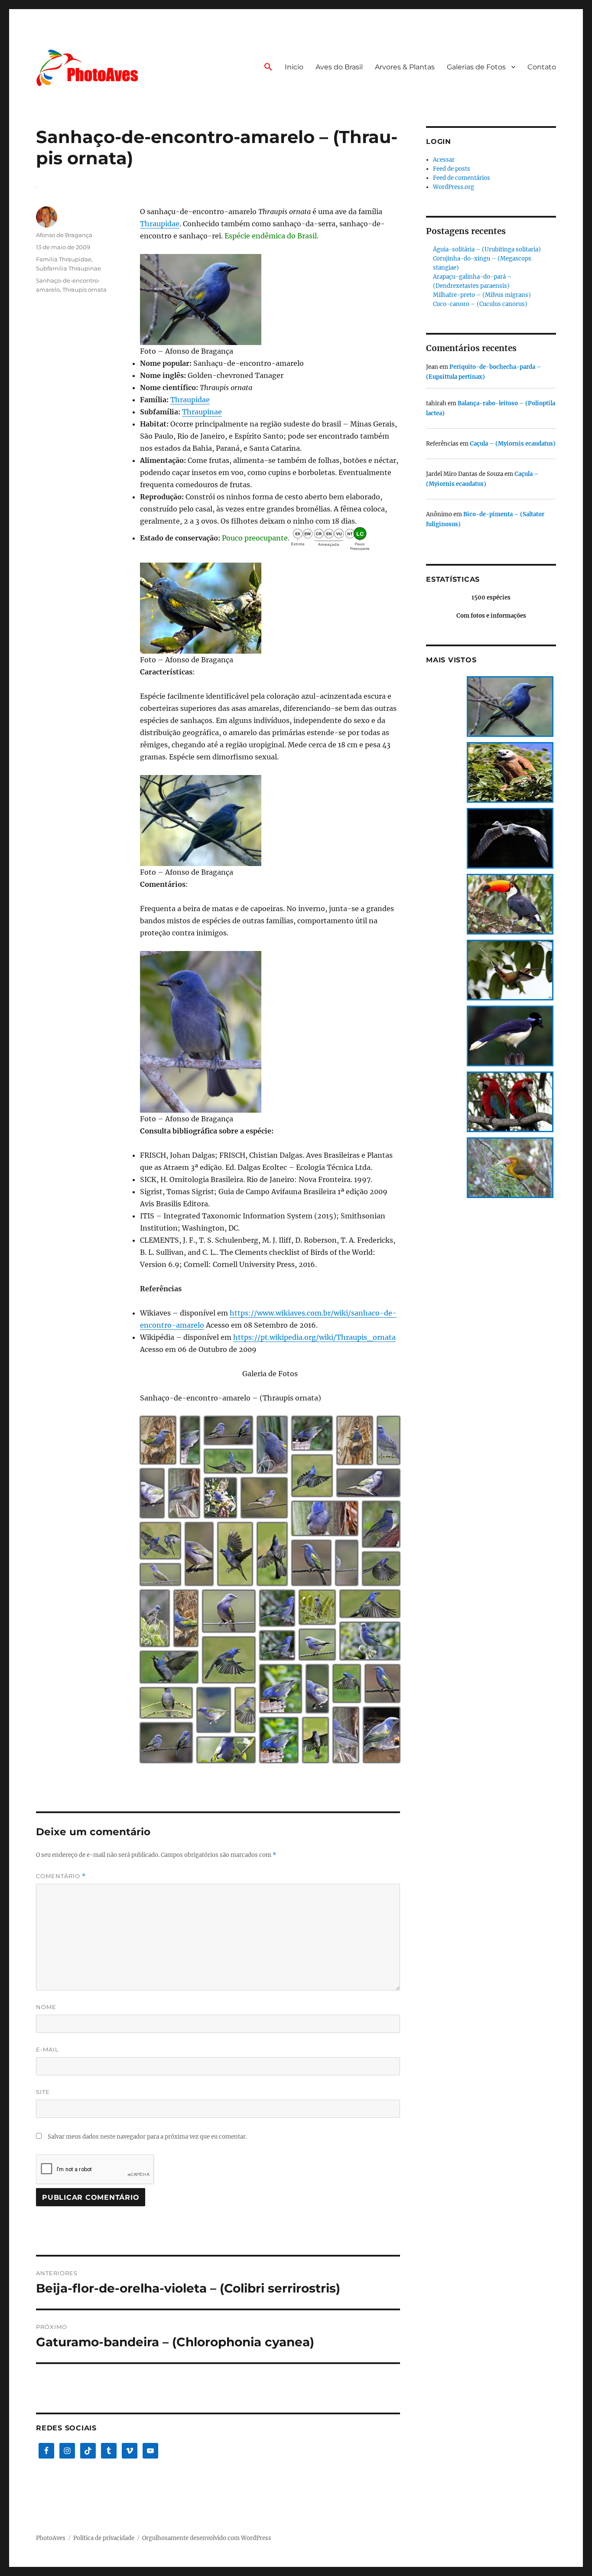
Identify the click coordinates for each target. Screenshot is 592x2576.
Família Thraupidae (64, 259)
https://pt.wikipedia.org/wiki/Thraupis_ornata (314, 1337)
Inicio (294, 67)
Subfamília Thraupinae (68, 268)
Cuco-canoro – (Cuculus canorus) (480, 304)
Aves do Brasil (339, 67)
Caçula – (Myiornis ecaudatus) (513, 444)
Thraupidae (160, 224)
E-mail (47, 2049)
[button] (268, 68)
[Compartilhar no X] (154, 1453)
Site (43, 2092)
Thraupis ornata (85, 290)
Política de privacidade (104, 2538)
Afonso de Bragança (64, 235)
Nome (46, 2007)
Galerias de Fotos (476, 67)
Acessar (444, 160)
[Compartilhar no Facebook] (166, 1453)
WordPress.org (454, 187)
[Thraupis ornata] (270, 300)
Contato (542, 67)
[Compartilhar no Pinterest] (166, 1460)
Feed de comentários (462, 178)
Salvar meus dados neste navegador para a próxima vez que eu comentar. (147, 2137)
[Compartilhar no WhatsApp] (154, 1460)
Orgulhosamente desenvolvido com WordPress (207, 2538)
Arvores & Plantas (405, 67)
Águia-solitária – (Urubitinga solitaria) (487, 249)
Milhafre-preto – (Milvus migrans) (482, 295)
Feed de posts (452, 169)
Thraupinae (202, 412)
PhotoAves (51, 2538)
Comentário (61, 1876)
